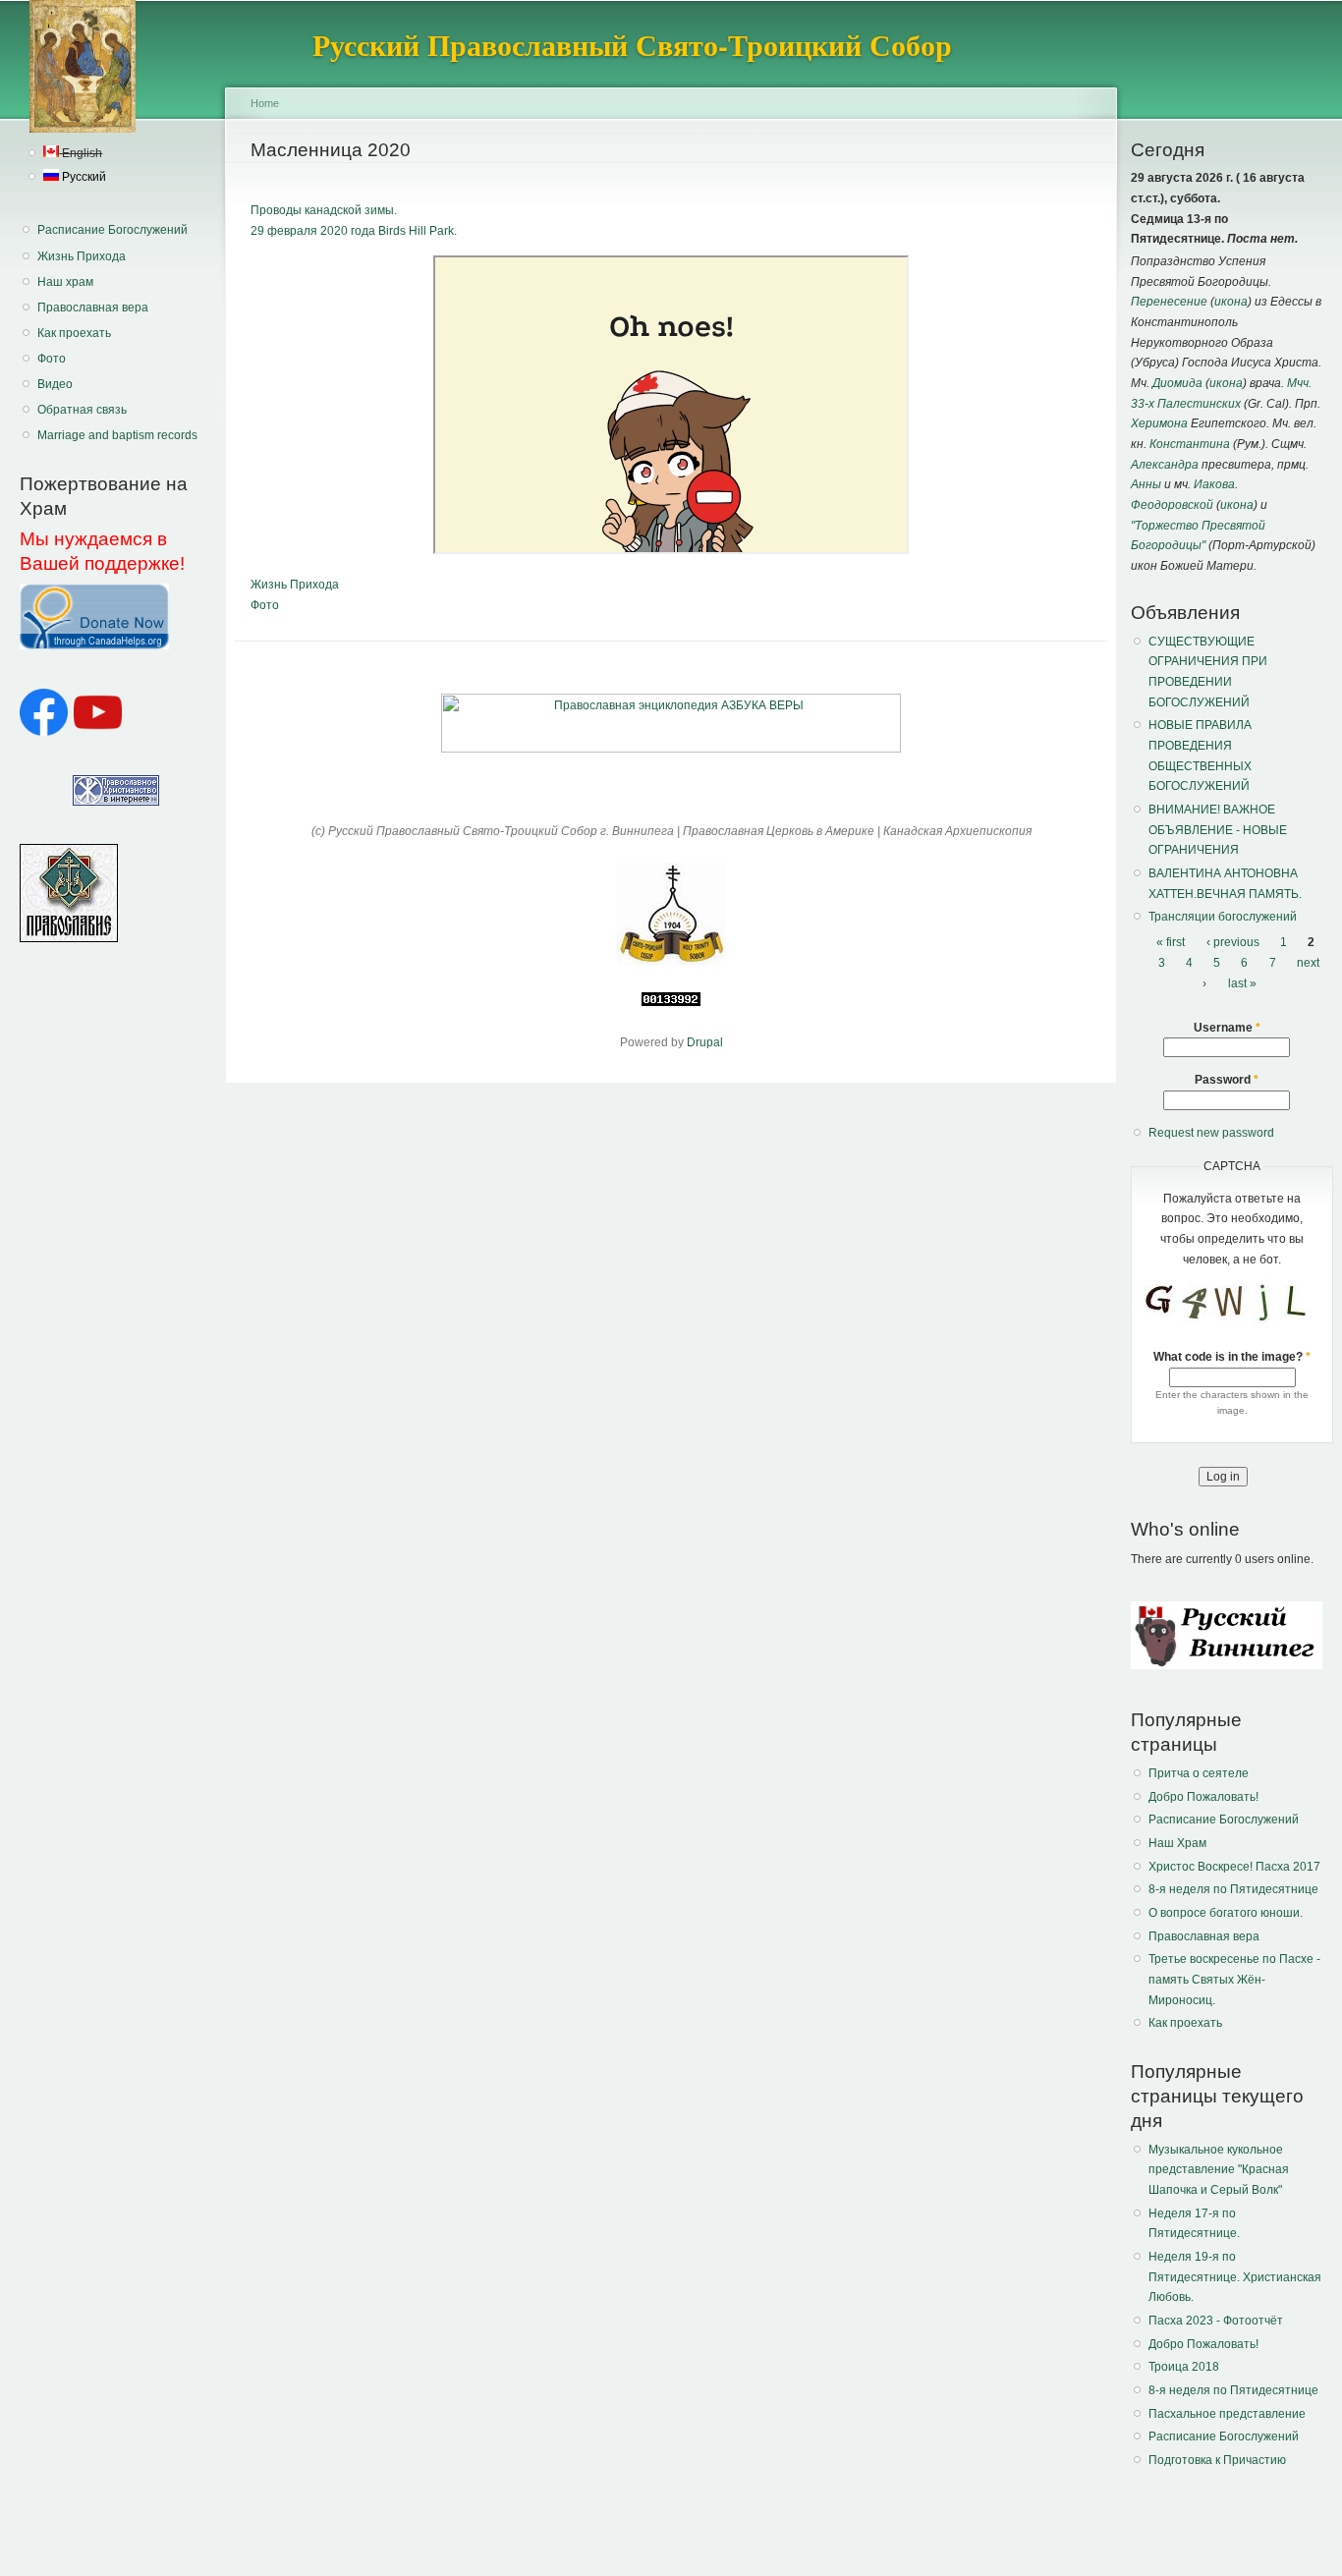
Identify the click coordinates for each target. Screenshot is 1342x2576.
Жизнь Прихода (82, 256)
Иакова (1214, 484)
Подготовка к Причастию (1217, 2460)
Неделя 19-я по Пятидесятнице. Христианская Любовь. (1235, 2277)
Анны (1146, 484)
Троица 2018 (1184, 2367)
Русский (83, 177)
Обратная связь (82, 410)
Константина (1190, 444)
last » (1242, 983)
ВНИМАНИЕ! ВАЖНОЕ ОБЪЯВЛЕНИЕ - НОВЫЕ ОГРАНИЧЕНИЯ (1218, 830)
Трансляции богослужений (1223, 917)
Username (1227, 1028)
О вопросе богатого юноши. (1226, 1913)
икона (1231, 302)
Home (265, 103)
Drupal (705, 1042)
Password (1227, 1080)
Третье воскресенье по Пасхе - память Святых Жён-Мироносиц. (1234, 1979)
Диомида (1177, 383)
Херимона (1159, 423)
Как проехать (74, 333)
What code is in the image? (1232, 1357)
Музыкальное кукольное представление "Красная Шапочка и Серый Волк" (1219, 2170)
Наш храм (65, 282)
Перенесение (1169, 302)
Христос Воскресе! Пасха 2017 (1234, 1867)
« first (1171, 942)
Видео (55, 384)
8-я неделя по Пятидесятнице (1233, 1889)
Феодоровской (1172, 505)
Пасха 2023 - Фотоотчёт (1216, 2321)
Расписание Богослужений (112, 230)
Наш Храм (1177, 1843)
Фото (52, 359)
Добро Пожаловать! (1203, 1797)
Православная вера (93, 308)
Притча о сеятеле (1199, 1773)
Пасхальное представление (1227, 2414)
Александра (1165, 465)
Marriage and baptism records (117, 435)
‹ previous (1233, 942)
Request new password (1211, 1133)
